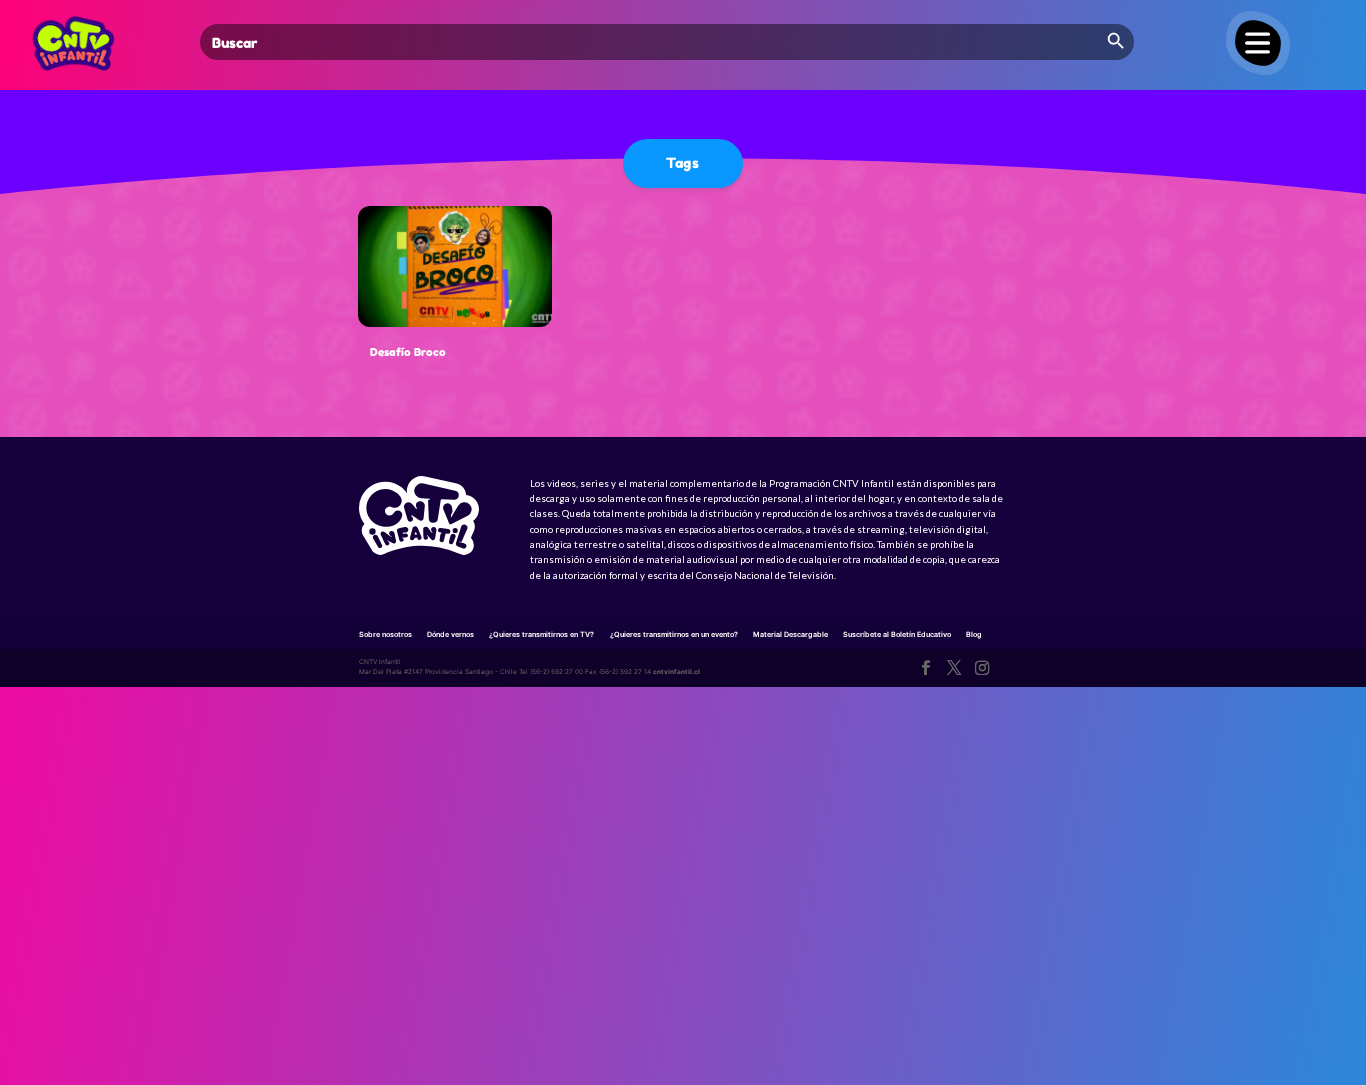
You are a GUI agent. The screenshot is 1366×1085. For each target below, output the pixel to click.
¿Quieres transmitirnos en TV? (541, 634)
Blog (974, 634)
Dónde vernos (450, 634)
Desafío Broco (408, 352)
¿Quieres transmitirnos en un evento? (674, 634)
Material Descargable (790, 634)
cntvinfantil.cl (676, 672)
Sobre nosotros (385, 634)
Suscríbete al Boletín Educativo (897, 634)
